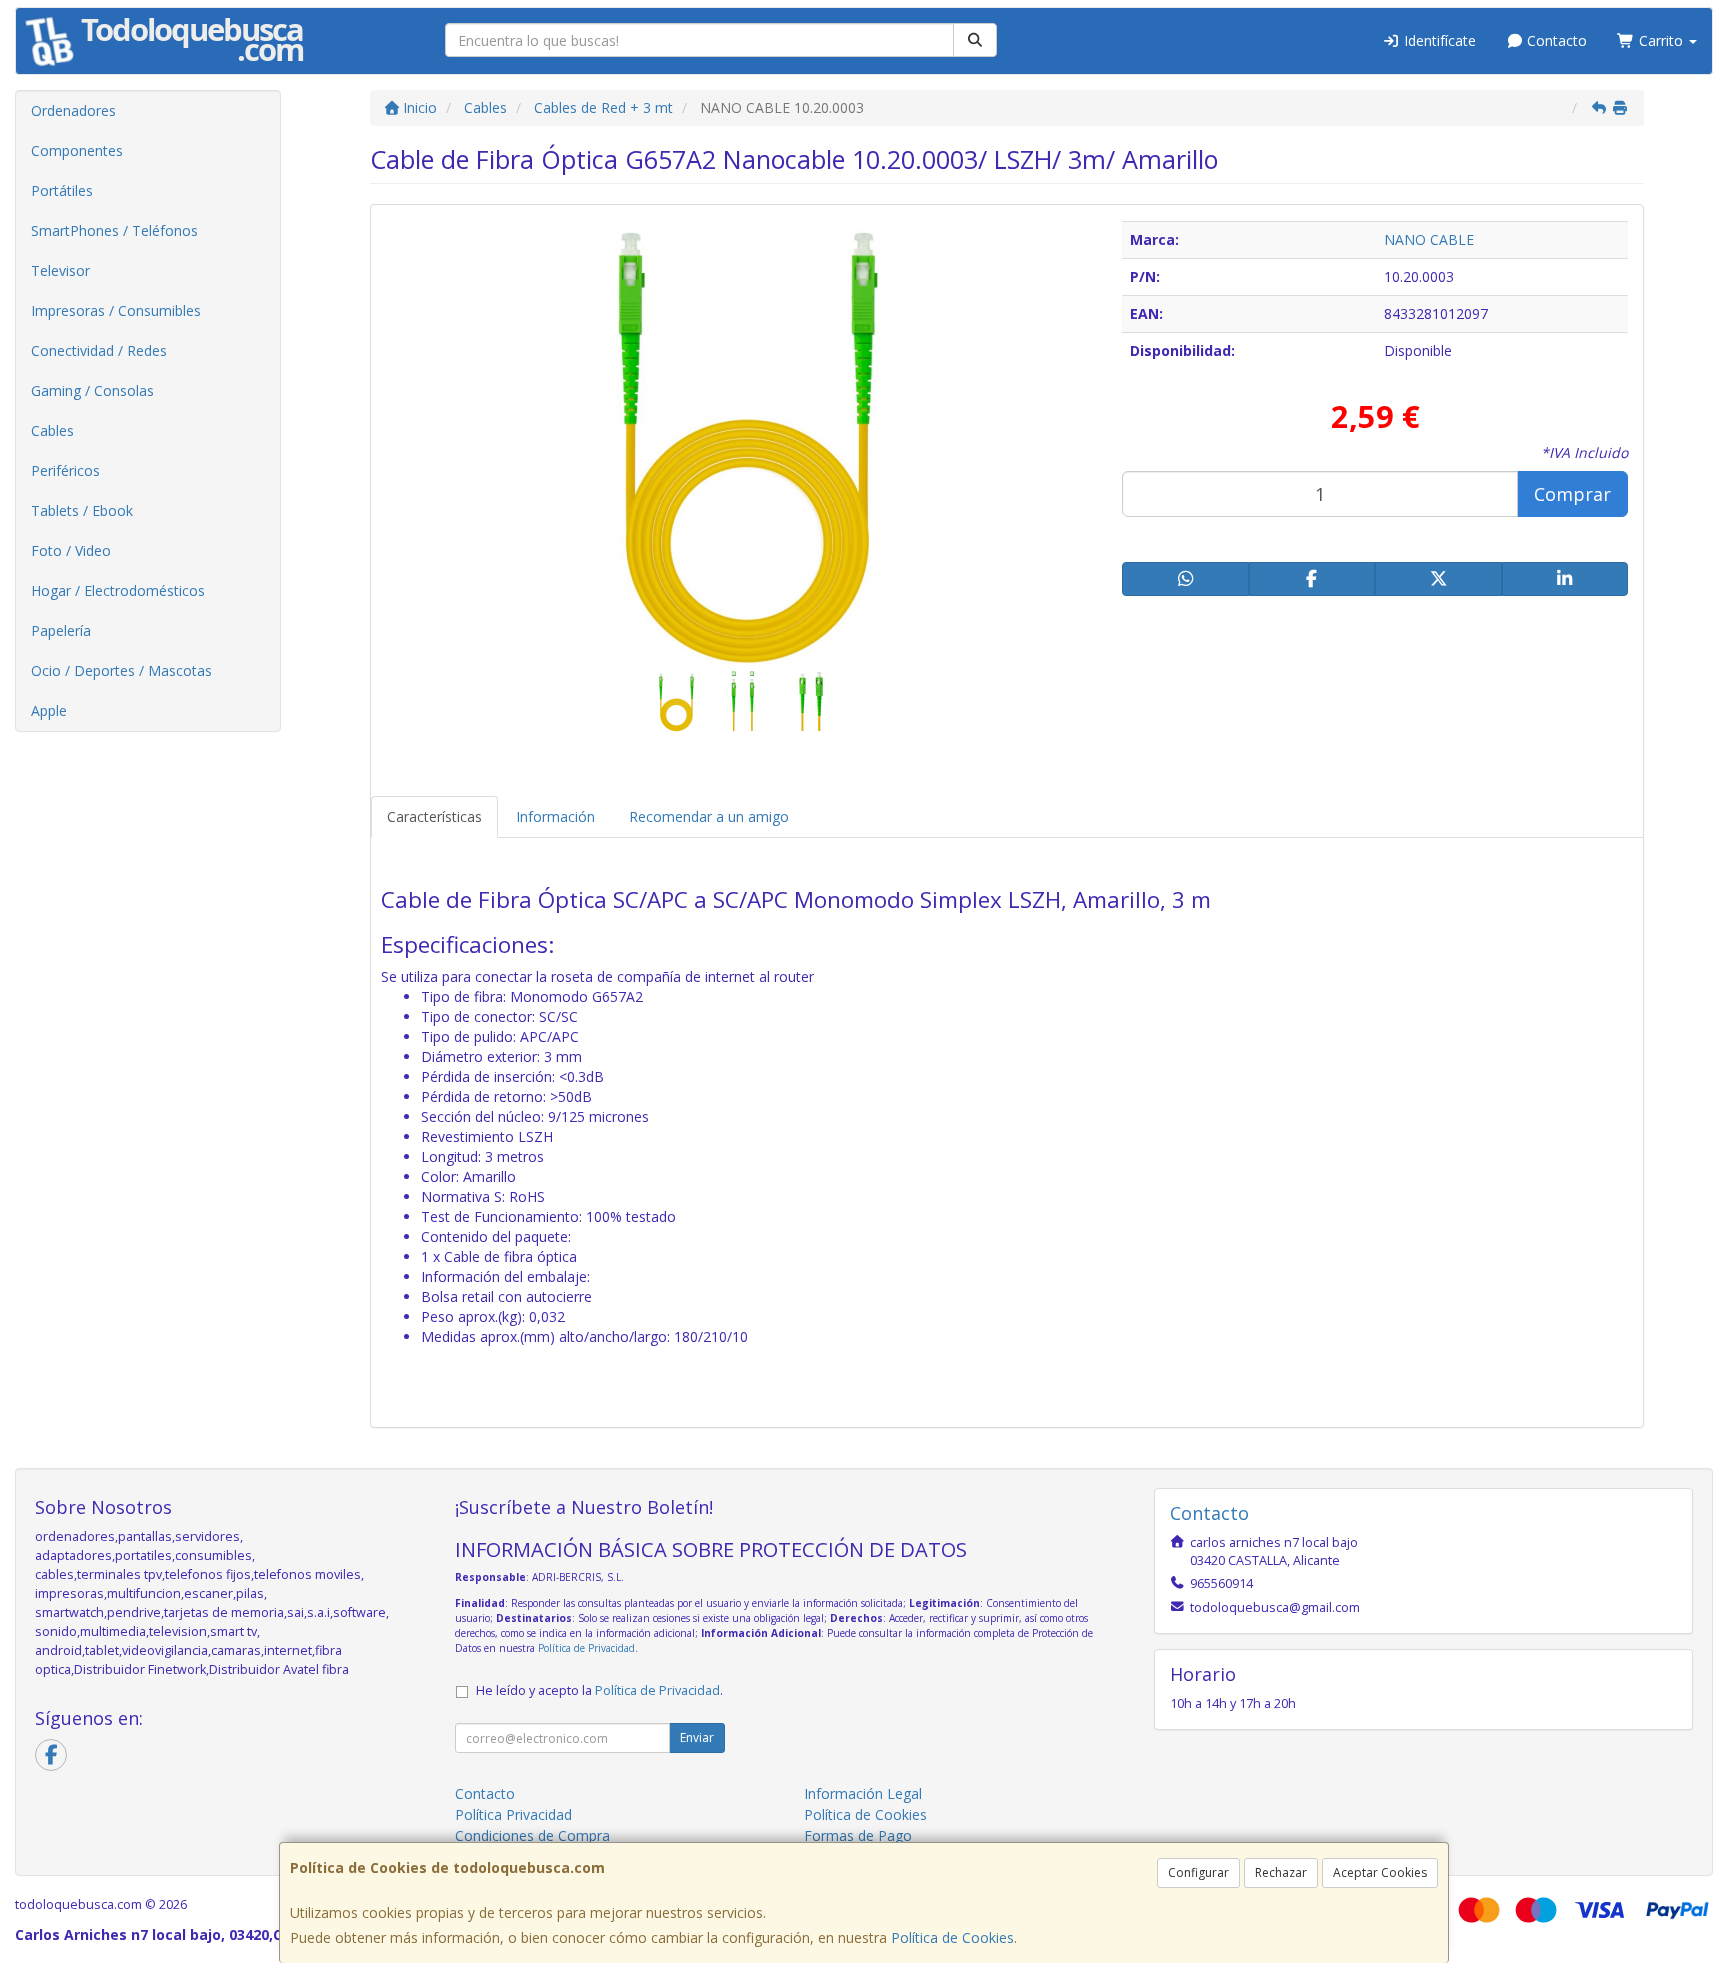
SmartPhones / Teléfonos (114, 230)
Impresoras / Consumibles (116, 310)
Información (555, 816)
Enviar (697, 1737)
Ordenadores (73, 110)
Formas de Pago (858, 1835)
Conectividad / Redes (99, 350)
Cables (52, 430)
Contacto (1555, 40)
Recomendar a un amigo (709, 816)
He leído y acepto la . (599, 1690)
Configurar (1198, 1872)
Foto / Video (71, 550)
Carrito (1661, 40)
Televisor (60, 270)
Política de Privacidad (586, 1648)
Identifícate (1438, 40)
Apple (49, 710)
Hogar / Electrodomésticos (118, 590)
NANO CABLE (1429, 239)
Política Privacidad (513, 1814)
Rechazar (1281, 1872)
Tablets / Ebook (82, 510)
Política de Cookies (952, 1937)
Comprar (1572, 494)
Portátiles (62, 190)
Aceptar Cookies (1380, 1872)
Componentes (77, 150)
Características (434, 816)
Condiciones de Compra (532, 1835)
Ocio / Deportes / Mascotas (121, 670)
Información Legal (863, 1793)
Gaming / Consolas (92, 390)
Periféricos (65, 470)
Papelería (61, 630)
